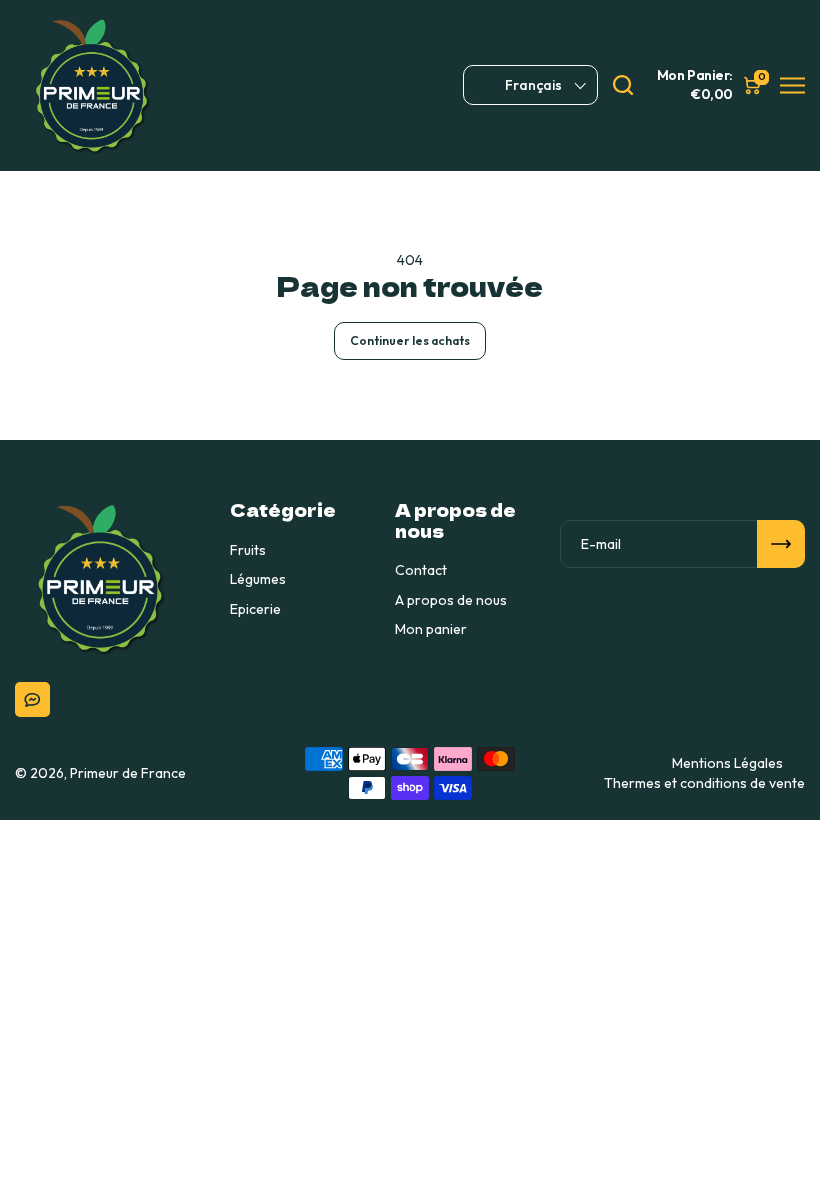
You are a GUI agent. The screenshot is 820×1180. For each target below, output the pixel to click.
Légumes (258, 579)
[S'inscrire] (781, 544)
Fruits (248, 550)
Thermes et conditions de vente (704, 783)
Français (533, 85)
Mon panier (431, 629)
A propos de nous (451, 600)
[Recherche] (623, 85)
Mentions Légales (727, 763)
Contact (421, 570)
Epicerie (255, 609)
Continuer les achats (410, 340)
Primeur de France (128, 773)
